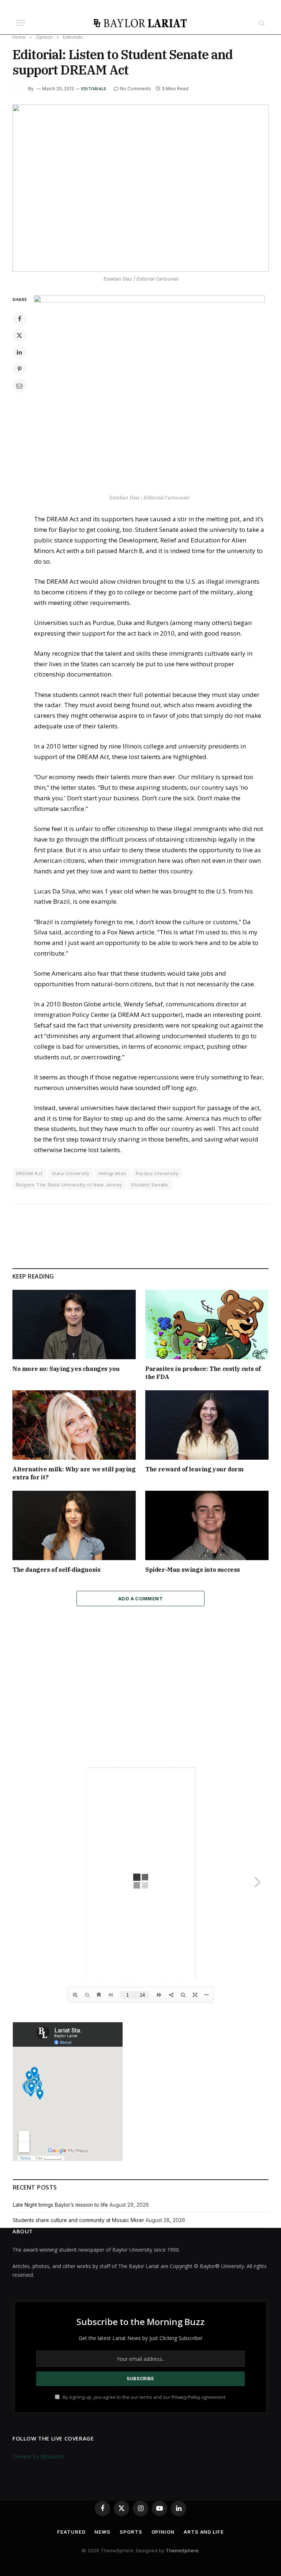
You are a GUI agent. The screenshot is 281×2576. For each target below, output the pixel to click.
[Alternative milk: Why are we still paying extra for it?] (74, 1425)
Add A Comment (140, 1598)
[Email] (19, 386)
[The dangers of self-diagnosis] (74, 1525)
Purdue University (157, 1173)
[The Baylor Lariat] (140, 23)
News (102, 2532)
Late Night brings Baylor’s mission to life (60, 2205)
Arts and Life (204, 2532)
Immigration (112, 1173)
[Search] (261, 23)
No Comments (136, 89)
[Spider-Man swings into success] (207, 1525)
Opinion (163, 2532)
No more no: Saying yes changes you (66, 1369)
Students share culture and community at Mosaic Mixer (78, 2220)
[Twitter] (19, 335)
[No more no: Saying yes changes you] (74, 1325)
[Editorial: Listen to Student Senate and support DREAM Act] (140, 188)
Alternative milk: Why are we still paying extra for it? (74, 1473)
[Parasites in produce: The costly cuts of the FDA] (207, 1325)
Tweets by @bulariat (38, 2456)
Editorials (94, 89)
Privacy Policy (186, 2397)
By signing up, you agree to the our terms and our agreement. (144, 2397)
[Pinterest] (19, 369)
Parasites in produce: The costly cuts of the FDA (203, 1373)
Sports (131, 2532)
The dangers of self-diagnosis (56, 1570)
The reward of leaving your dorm (194, 1469)
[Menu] (21, 23)
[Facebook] (19, 319)
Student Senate (149, 1185)
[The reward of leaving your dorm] (207, 1425)
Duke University (71, 1173)
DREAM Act (29, 1173)
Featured (71, 2532)
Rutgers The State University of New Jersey (69, 1185)
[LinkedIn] (19, 352)
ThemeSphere (182, 2550)
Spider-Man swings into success (193, 1570)
